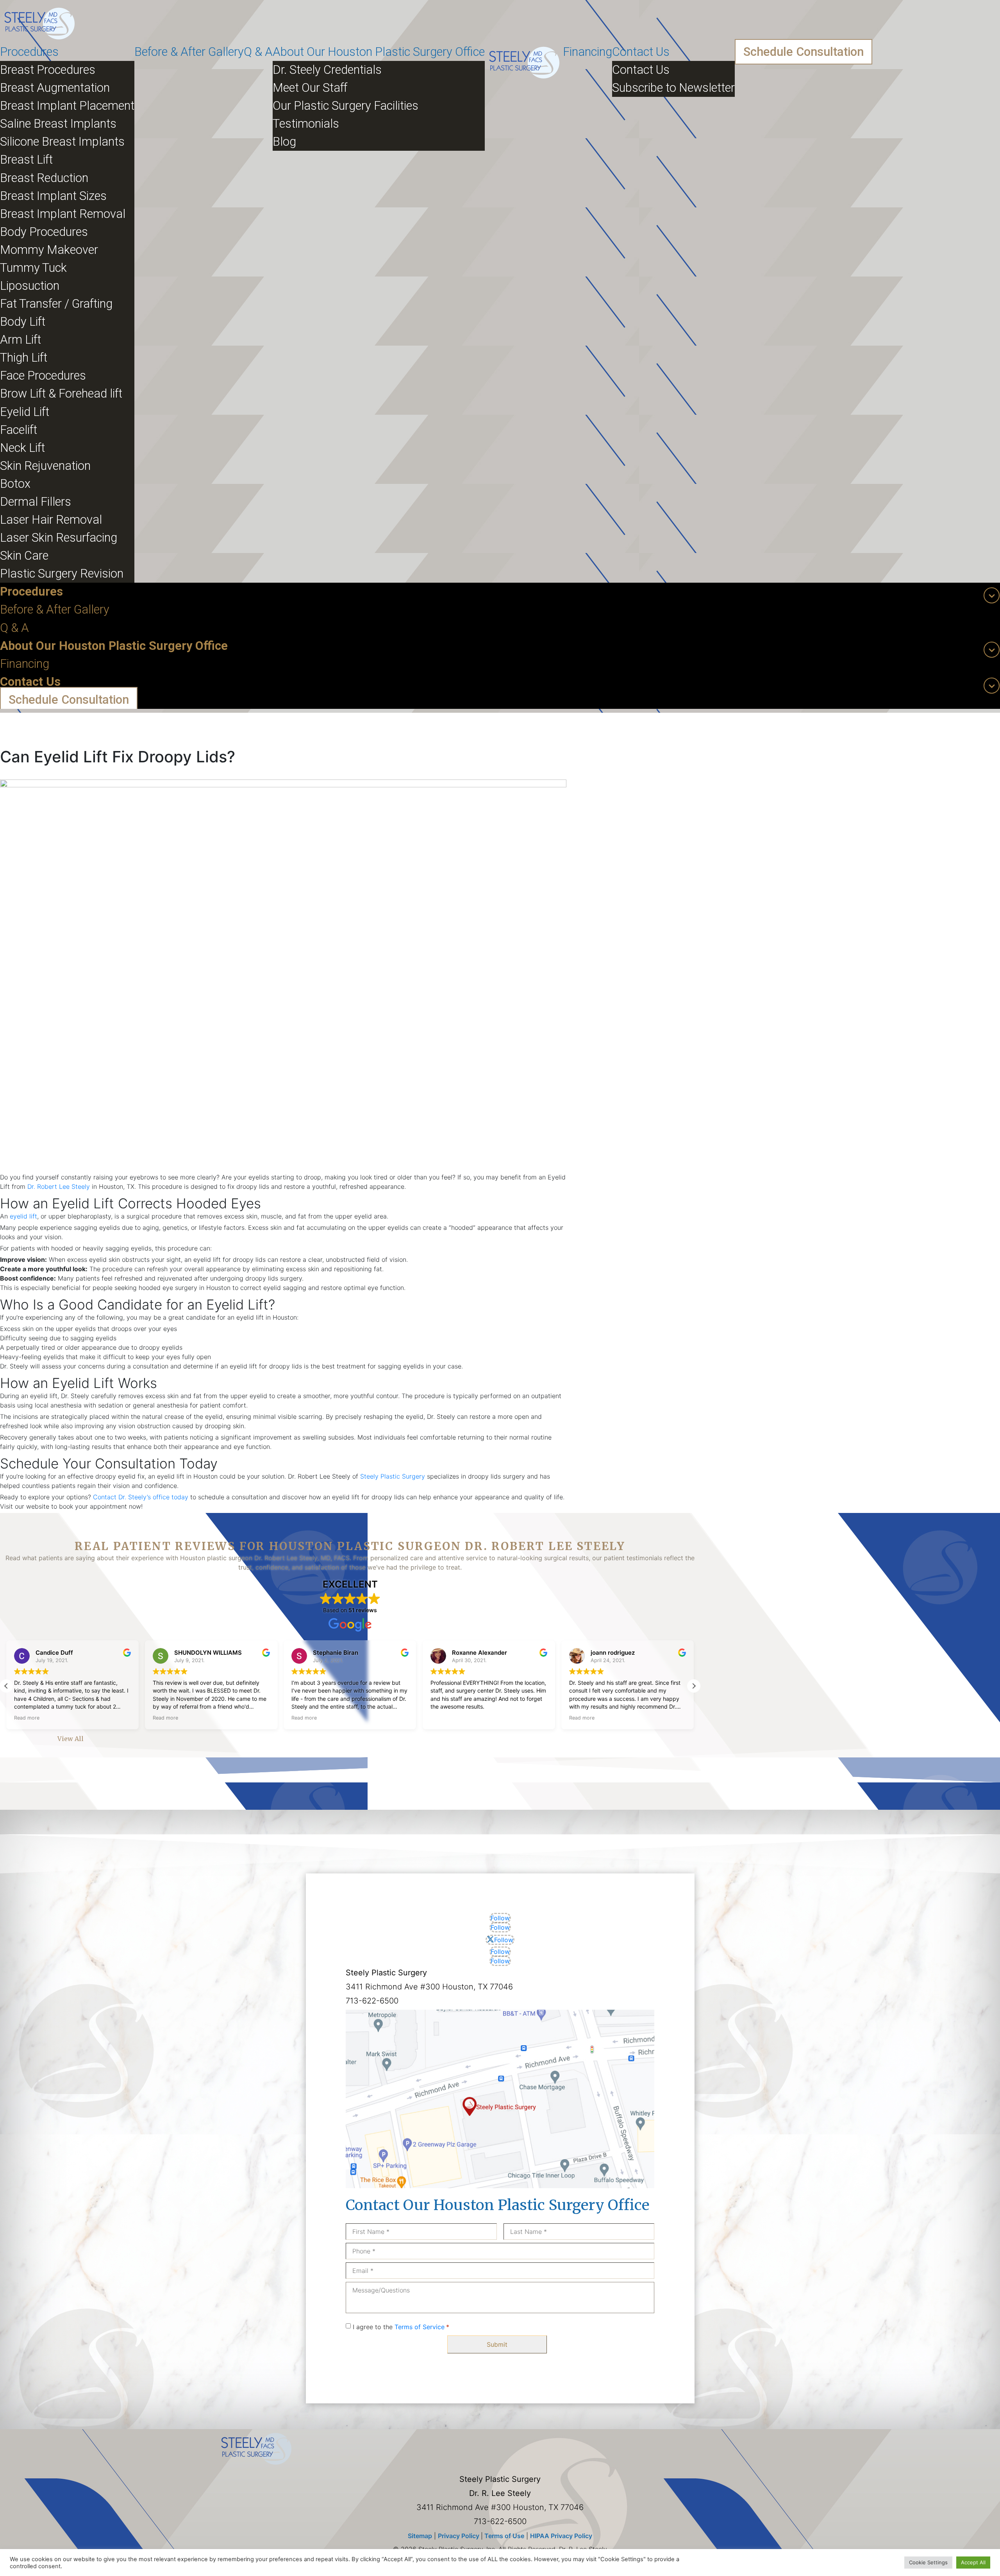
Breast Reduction (44, 178)
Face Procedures (43, 376)
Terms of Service (420, 2327)
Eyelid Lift (25, 412)
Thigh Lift (24, 358)
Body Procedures (44, 232)
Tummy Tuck (33, 268)
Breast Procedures (48, 70)
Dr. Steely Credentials (327, 70)
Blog (284, 142)
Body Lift (23, 322)
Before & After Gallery (189, 52)
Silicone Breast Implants (62, 142)
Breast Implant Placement (67, 106)
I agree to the (401, 2327)
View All (71, 1739)
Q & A (258, 52)
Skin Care (24, 556)
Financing (587, 52)
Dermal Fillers (36, 502)
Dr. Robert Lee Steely (59, 1186)
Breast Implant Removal (63, 214)
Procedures (29, 52)
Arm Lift (21, 340)
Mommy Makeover (49, 250)
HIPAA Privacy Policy (561, 2536)
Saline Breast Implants (58, 124)
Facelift (19, 430)
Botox (15, 484)
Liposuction (30, 286)
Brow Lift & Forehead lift (61, 393)
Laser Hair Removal (51, 520)
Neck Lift (22, 448)
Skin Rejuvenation (45, 466)
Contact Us (641, 52)
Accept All (973, 2562)
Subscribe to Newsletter (673, 88)
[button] (694, 1686)
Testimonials (306, 124)
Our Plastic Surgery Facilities (346, 106)
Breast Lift (26, 160)
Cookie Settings (928, 2562)
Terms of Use (504, 2536)
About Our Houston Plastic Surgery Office (379, 52)
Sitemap (420, 2536)
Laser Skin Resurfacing (59, 538)
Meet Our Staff (310, 88)
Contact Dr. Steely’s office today (141, 1497)
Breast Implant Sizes (53, 196)
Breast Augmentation (55, 88)
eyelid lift (23, 1216)
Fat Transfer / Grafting (56, 304)
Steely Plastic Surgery (393, 1476)
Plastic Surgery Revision (62, 574)
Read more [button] (27, 1718)
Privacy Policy (459, 2536)
